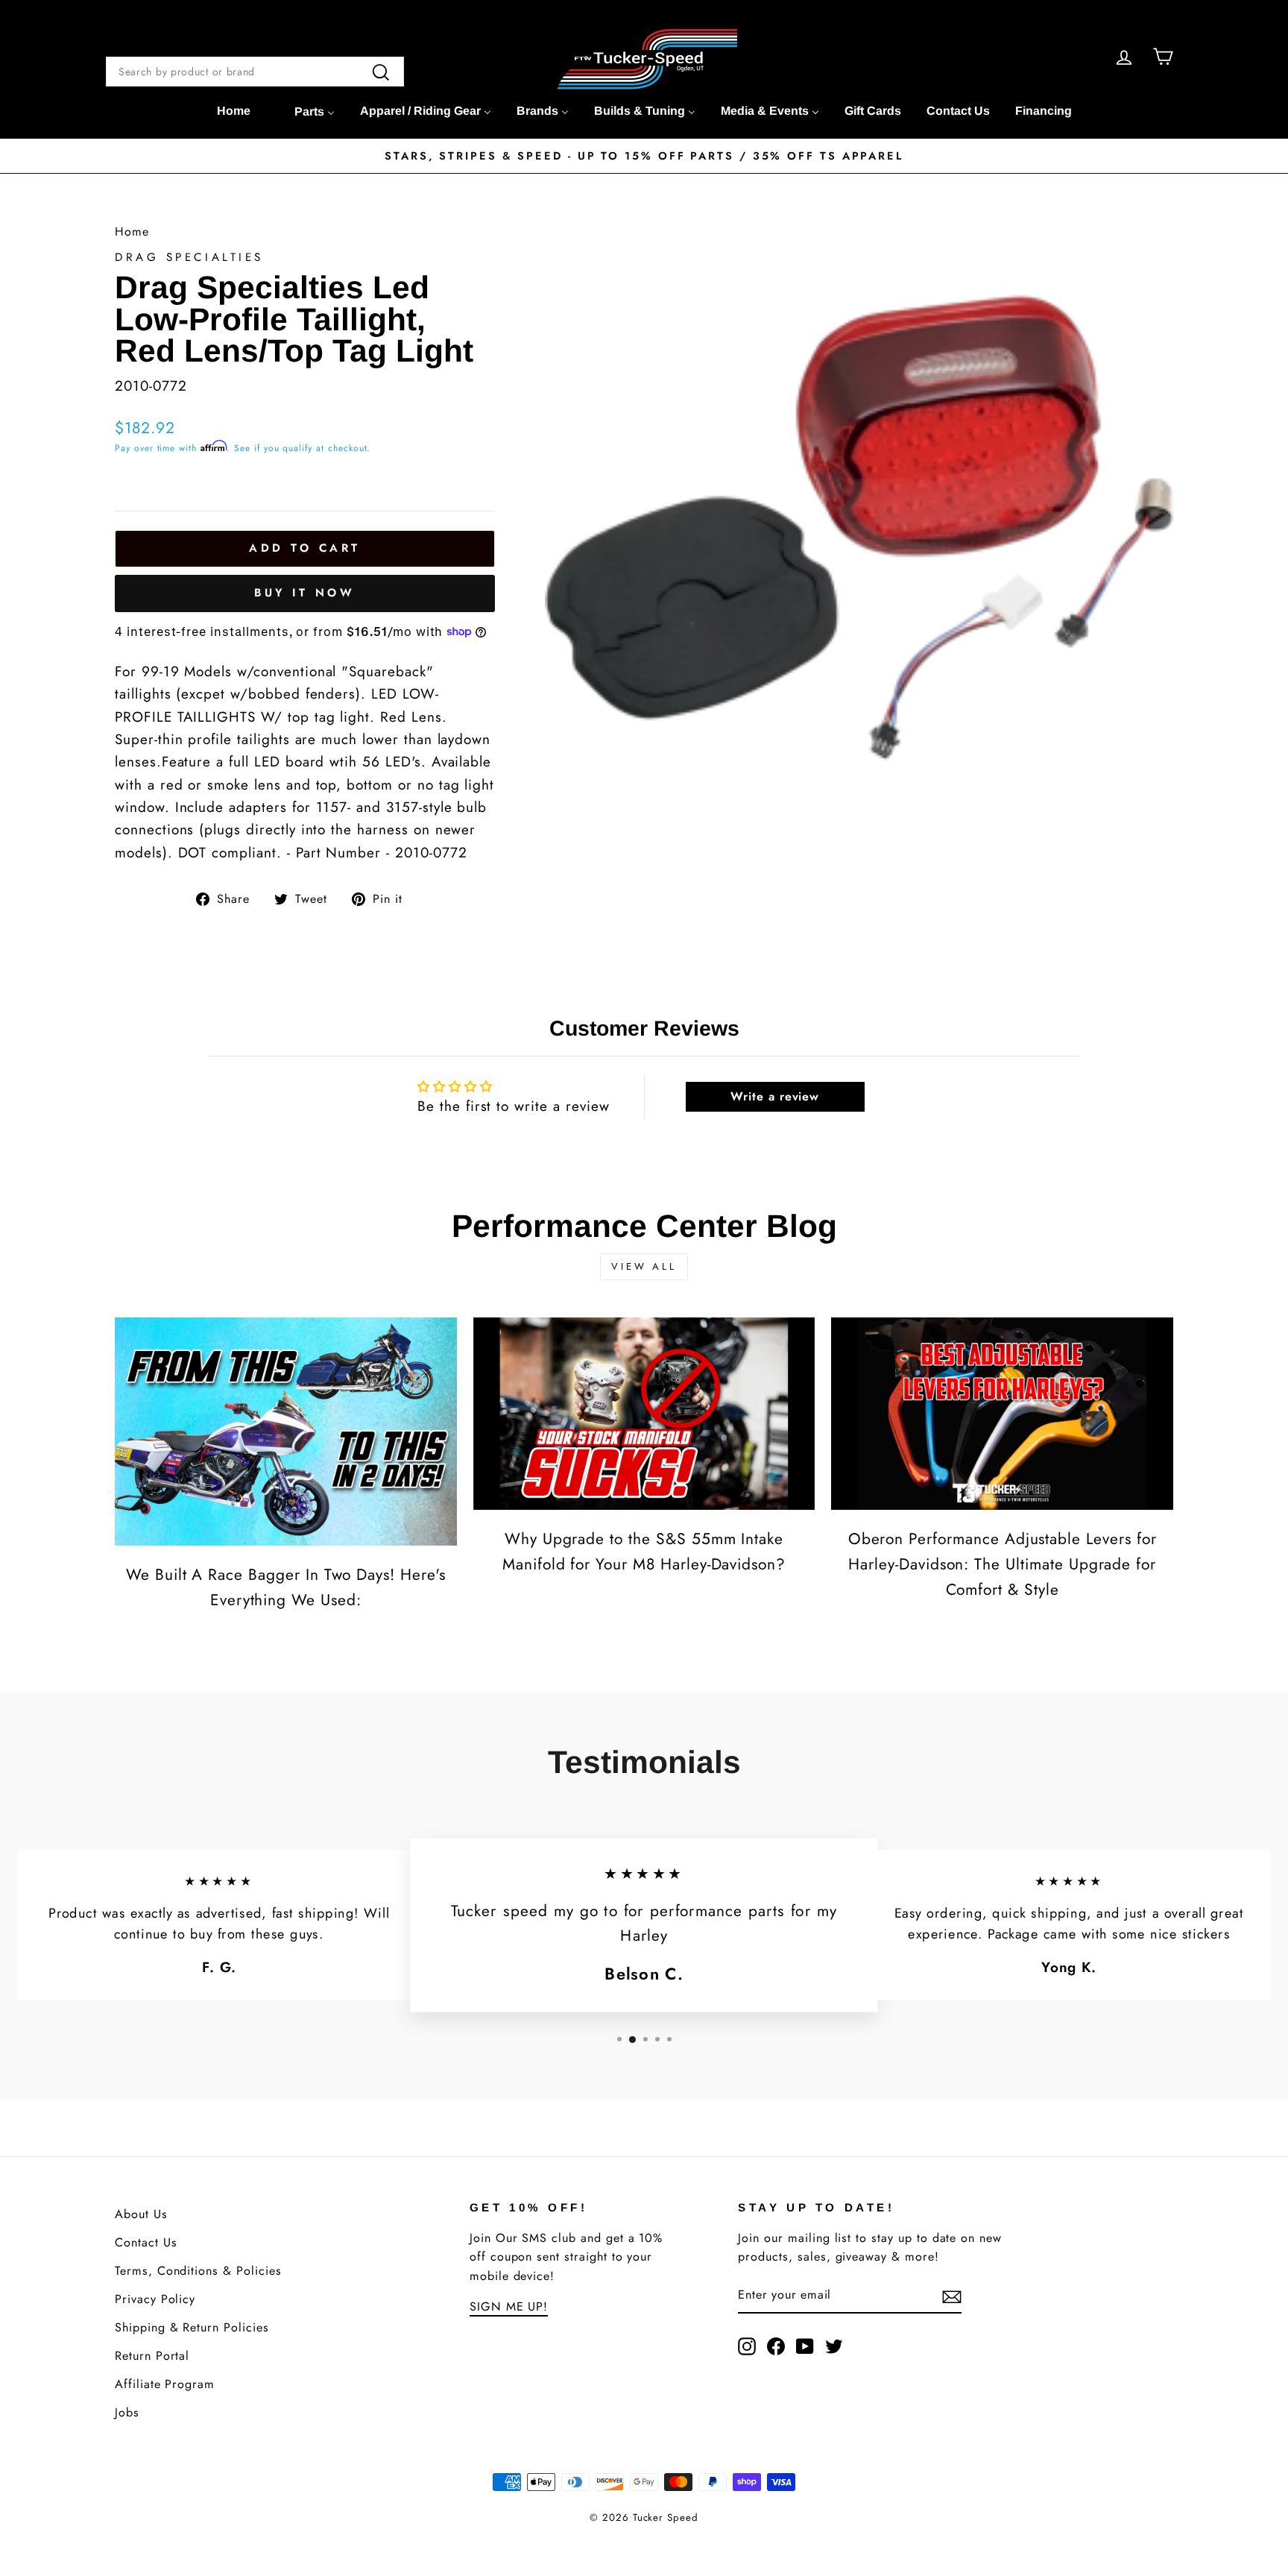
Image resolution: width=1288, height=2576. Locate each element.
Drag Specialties (189, 257)
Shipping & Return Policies (192, 2327)
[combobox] (255, 72)
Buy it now (304, 593)
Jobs (127, 2412)
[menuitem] (234, 111)
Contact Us (146, 2242)
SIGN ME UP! (509, 2306)
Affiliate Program (165, 2384)
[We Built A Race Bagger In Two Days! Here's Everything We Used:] (286, 1432)
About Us (141, 2214)
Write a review (775, 1096)
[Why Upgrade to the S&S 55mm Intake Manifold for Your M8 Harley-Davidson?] (644, 1414)
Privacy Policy (155, 2299)
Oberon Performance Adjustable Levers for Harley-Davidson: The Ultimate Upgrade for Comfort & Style (1003, 1564)
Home (132, 232)
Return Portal (152, 2356)
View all (644, 1266)
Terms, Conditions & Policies (198, 2271)
